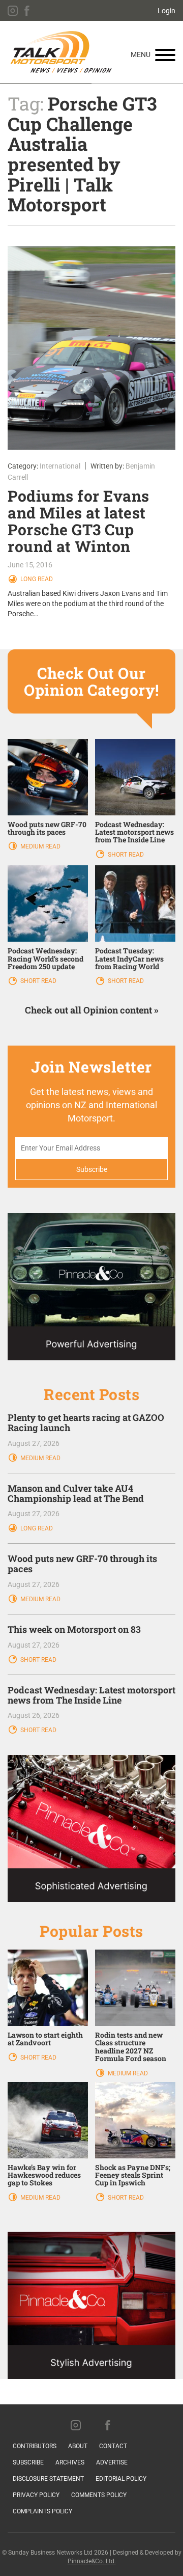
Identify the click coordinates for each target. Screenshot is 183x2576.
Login (166, 11)
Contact (113, 2446)
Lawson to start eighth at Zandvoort (45, 2039)
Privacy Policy (36, 2495)
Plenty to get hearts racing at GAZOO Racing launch (86, 1422)
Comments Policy (99, 2495)
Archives (70, 2462)
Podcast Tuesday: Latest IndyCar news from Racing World (129, 958)
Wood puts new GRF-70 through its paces (47, 828)
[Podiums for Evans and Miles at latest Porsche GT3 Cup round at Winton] (91, 348)
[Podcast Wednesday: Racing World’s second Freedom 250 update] (48, 903)
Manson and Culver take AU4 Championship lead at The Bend (76, 1493)
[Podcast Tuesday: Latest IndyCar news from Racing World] (135, 903)
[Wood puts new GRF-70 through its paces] (48, 776)
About (78, 2446)
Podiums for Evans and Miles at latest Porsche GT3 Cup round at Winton (79, 521)
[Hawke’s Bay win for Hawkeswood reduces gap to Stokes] (48, 2119)
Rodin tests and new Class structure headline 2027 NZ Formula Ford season (131, 2047)
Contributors (35, 2446)
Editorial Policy (121, 2479)
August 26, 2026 (34, 1715)
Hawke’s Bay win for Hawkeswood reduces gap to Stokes (44, 2175)
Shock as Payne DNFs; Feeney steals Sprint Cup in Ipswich (133, 2175)
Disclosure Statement (48, 2479)
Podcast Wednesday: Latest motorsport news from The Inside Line (134, 832)
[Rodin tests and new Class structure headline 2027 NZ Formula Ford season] (135, 1987)
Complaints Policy (42, 2511)
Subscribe (28, 2462)
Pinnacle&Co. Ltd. (92, 2561)
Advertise (112, 2462)
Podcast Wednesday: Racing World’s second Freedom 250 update (45, 958)
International (60, 466)
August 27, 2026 (34, 1443)
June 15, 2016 (30, 565)
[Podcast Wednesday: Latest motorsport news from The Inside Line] (135, 776)
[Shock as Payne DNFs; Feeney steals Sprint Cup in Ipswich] (135, 2119)
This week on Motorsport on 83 (74, 1629)
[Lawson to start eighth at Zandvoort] (48, 1987)
